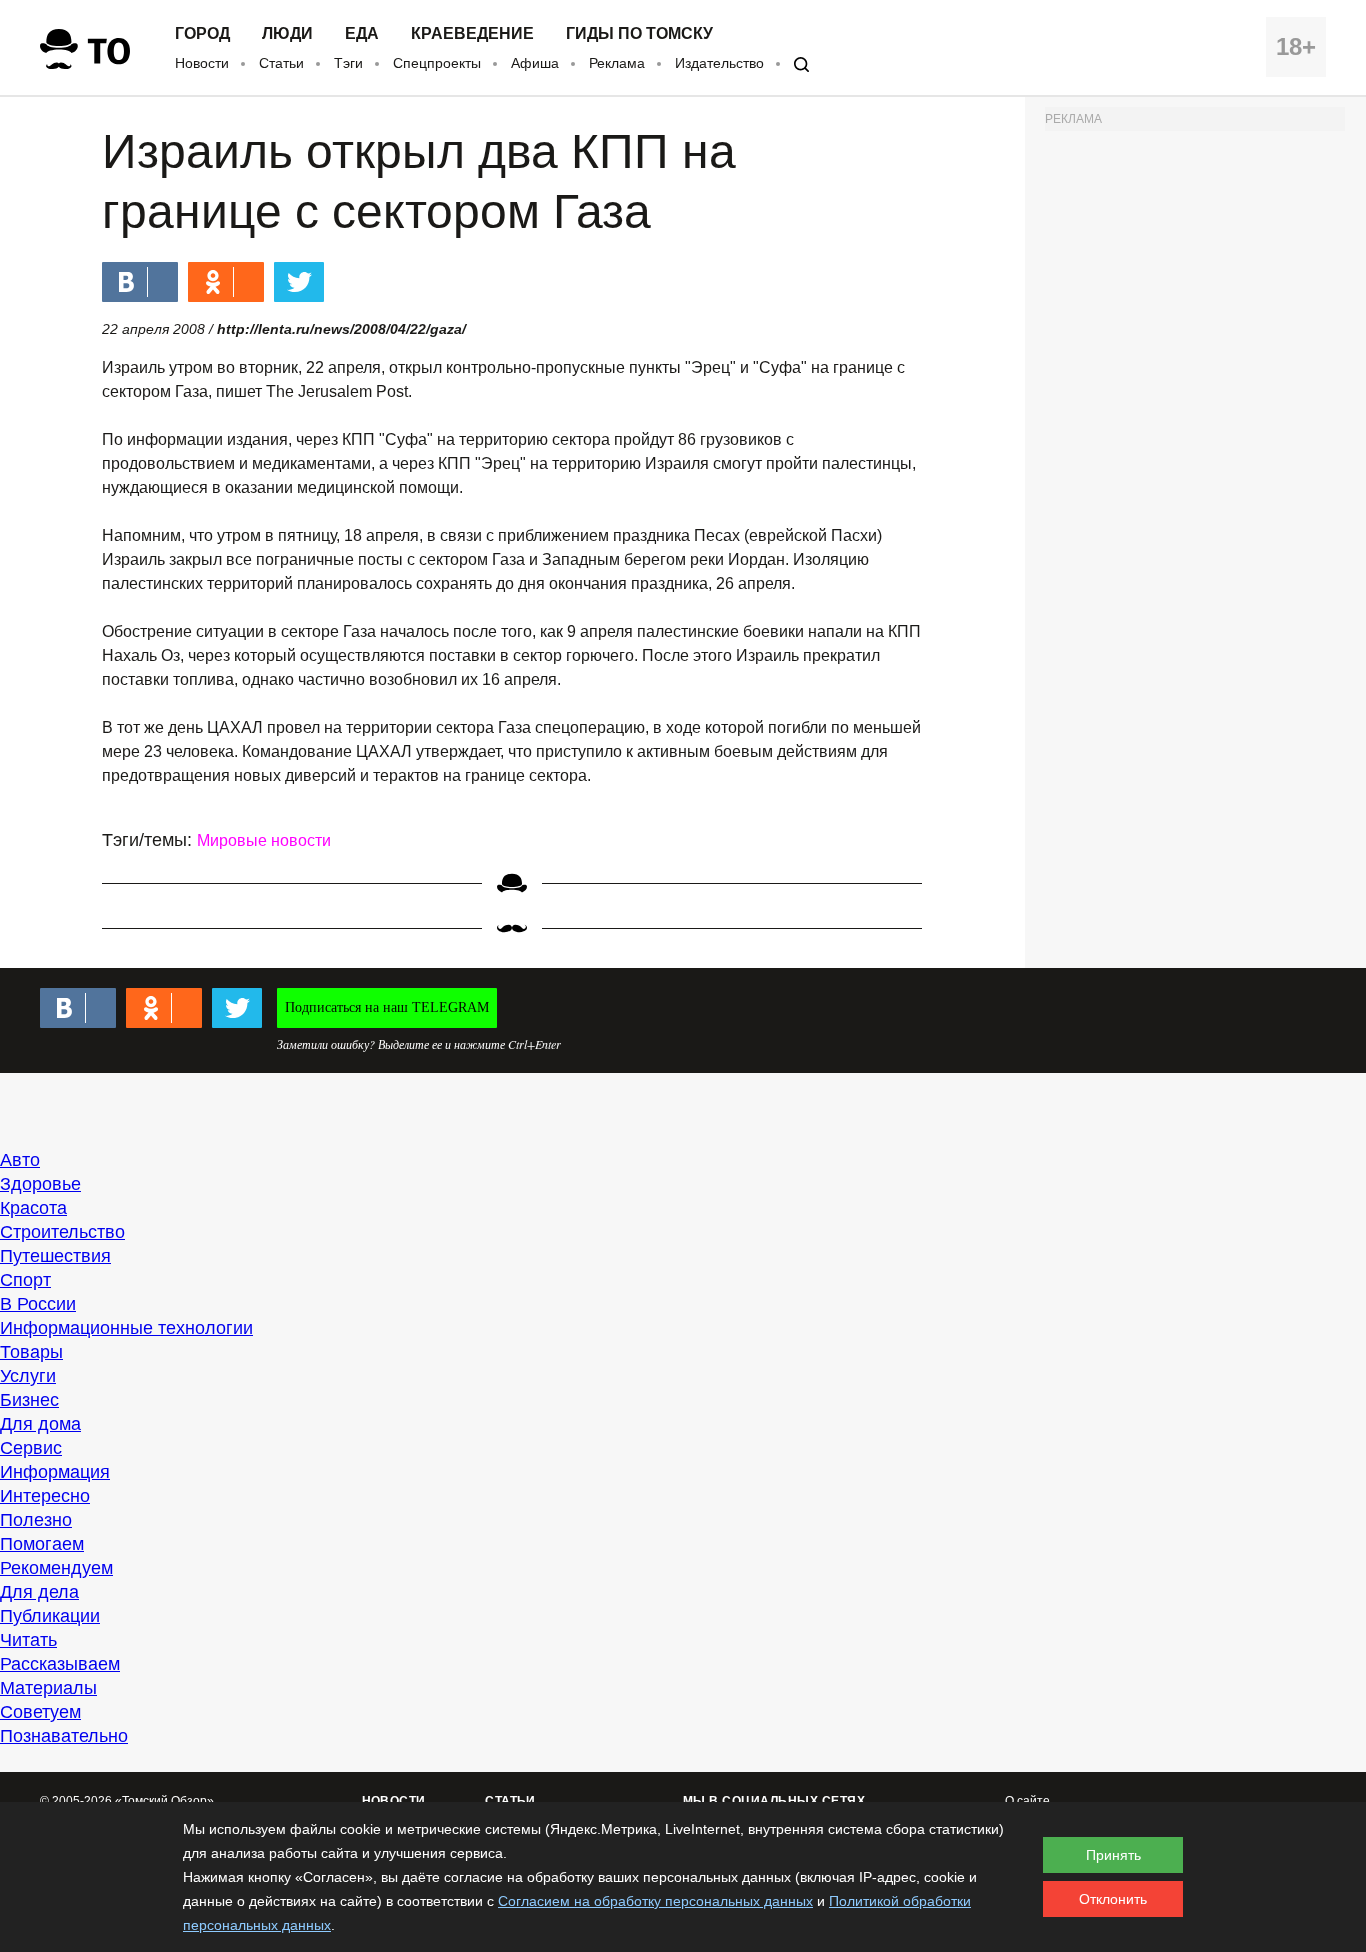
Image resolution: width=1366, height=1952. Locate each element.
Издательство (719, 63)
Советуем (40, 1712)
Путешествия (55, 1256)
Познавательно (64, 1736)
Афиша (535, 63)
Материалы (48, 1688)
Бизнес (29, 1400)
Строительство (62, 1232)
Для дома (40, 1424)
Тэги (348, 63)
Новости (202, 63)
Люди (287, 34)
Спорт (25, 1280)
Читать (28, 1640)
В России (38, 1304)
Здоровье (40, 1184)
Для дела (39, 1592)
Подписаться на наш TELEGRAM (387, 1007)
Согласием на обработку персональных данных (655, 1901)
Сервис (31, 1448)
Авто (20, 1160)
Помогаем (42, 1544)
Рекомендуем (56, 1568)
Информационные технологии (126, 1328)
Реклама (617, 63)
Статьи (281, 63)
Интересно (45, 1496)
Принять (1113, 1855)
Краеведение (472, 34)
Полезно (36, 1520)
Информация (55, 1472)
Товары (31, 1352)
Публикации (50, 1616)
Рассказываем (60, 1664)
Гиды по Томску (639, 34)
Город (202, 34)
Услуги (28, 1376)
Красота (33, 1208)
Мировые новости (264, 840)
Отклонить (1113, 1899)
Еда (362, 34)
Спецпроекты (437, 63)
